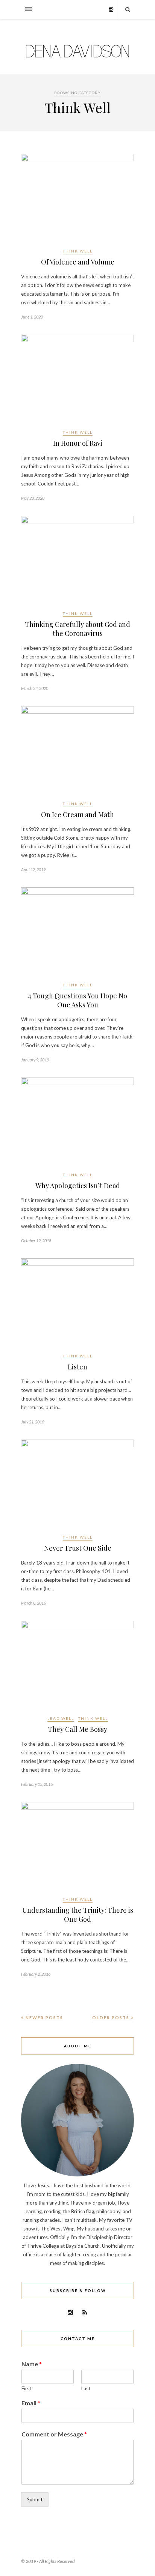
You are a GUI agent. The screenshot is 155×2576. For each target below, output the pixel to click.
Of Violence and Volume (78, 262)
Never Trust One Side (78, 1548)
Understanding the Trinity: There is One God (78, 1915)
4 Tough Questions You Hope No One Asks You (77, 1000)
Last (86, 2388)
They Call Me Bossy (77, 1729)
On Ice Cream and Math (77, 815)
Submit (35, 2499)
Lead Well (61, 1718)
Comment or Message (54, 2434)
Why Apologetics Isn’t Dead (78, 1186)
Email (31, 2403)
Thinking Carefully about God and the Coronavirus (77, 629)
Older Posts (112, 2018)
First (26, 2388)
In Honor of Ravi (78, 443)
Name (32, 2364)
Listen (77, 1367)
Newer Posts (44, 2018)
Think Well (78, 251)
